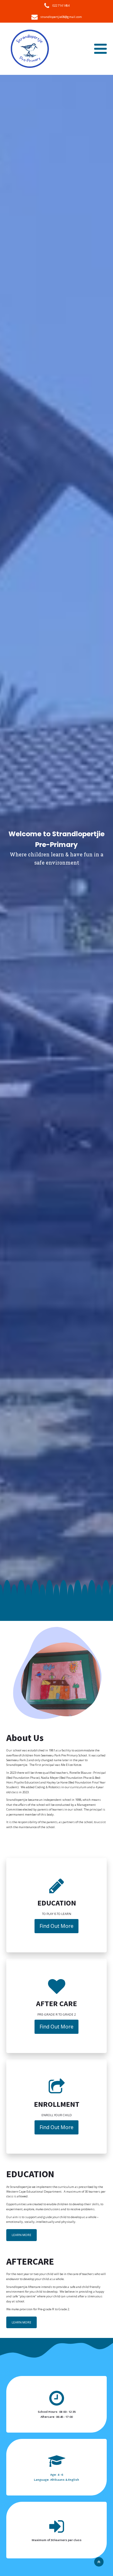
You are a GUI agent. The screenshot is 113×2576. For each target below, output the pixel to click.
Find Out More (56, 1926)
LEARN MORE (22, 2235)
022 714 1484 (61, 6)
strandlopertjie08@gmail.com (61, 17)
